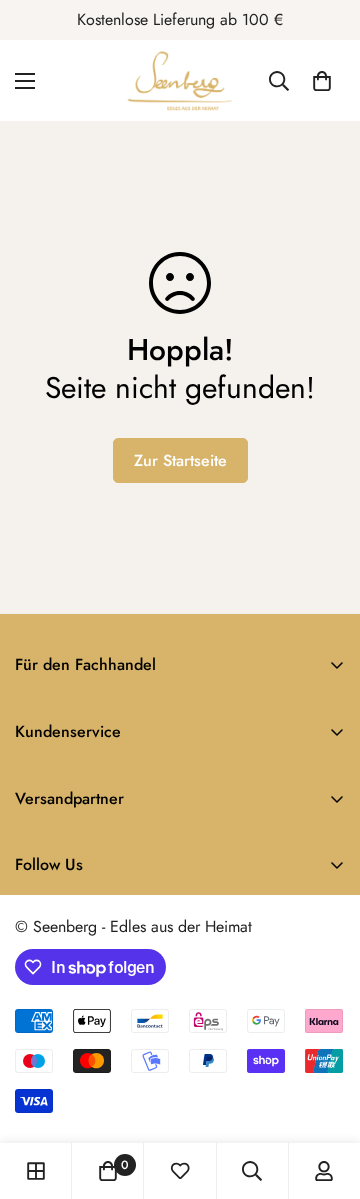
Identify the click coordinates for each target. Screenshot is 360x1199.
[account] (324, 1171)
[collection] (36, 1171)
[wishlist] (180, 1171)
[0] (322, 81)
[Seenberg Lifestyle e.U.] (180, 80)
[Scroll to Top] (324, 1093)
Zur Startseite (180, 460)
